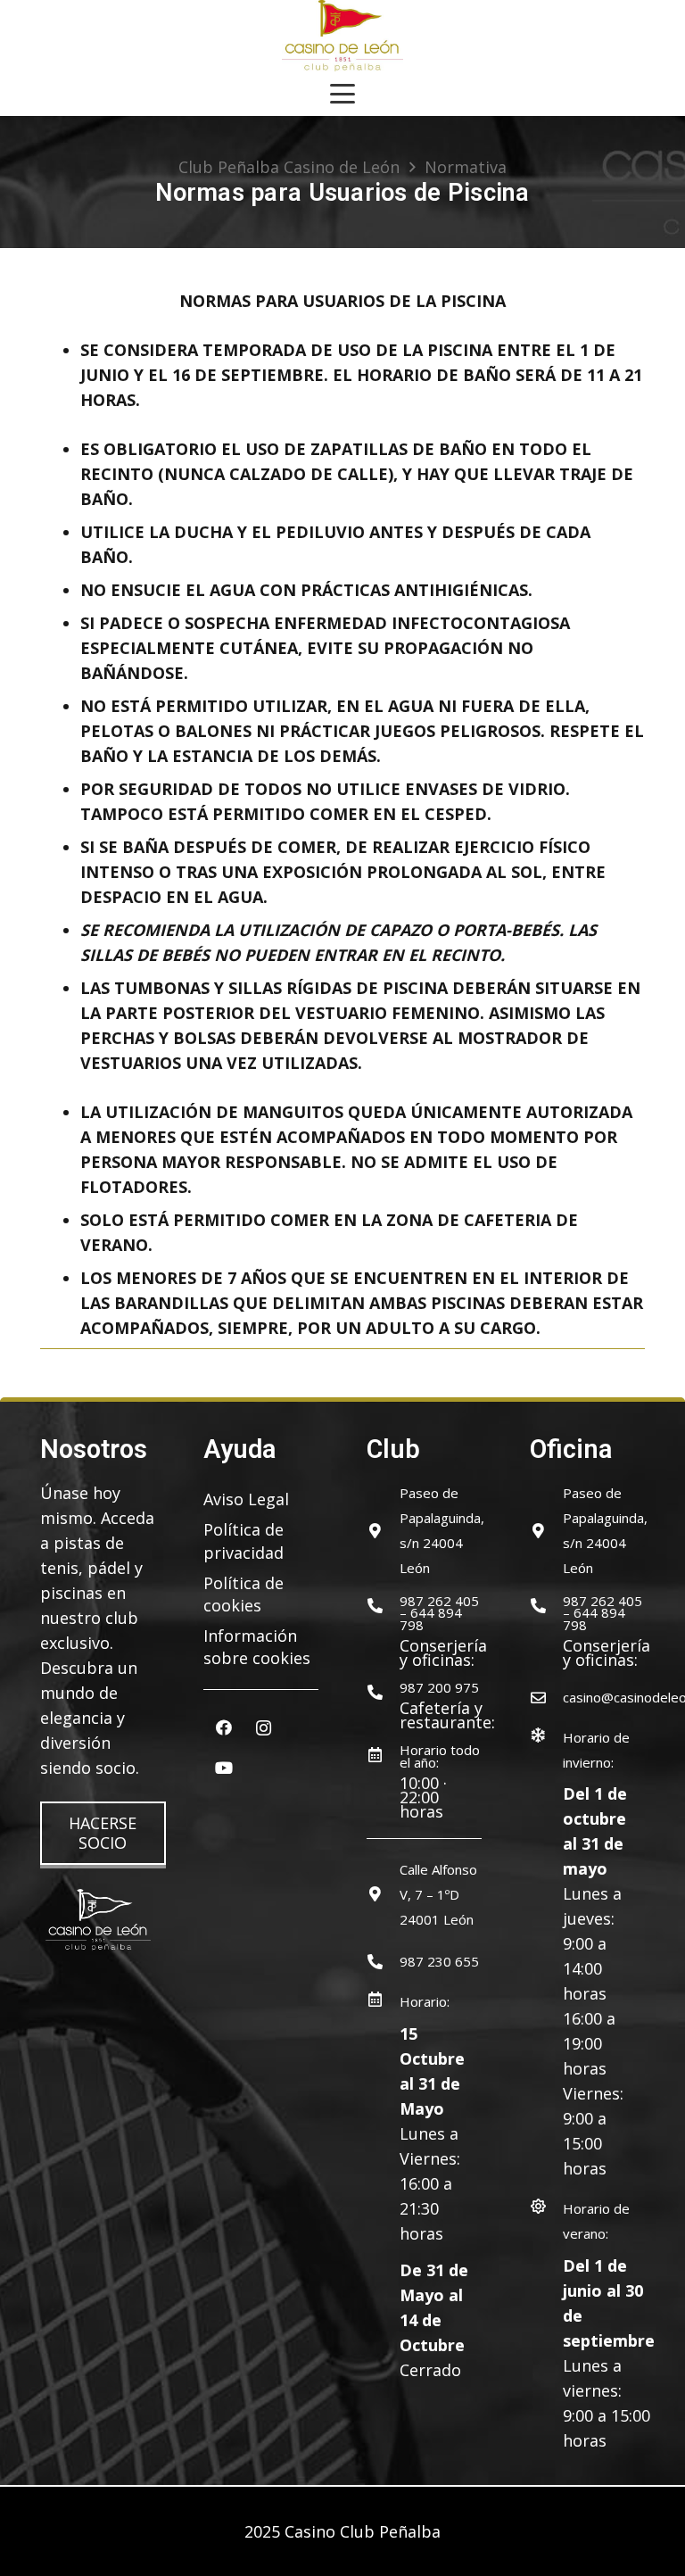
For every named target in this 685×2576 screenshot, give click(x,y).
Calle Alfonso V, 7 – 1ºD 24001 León (438, 1894)
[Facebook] (223, 1728)
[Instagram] (264, 1728)
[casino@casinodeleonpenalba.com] (546, 1698)
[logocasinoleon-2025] (342, 36)
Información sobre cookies (257, 1647)
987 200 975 (439, 1687)
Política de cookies (243, 1594)
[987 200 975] (383, 1692)
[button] (343, 94)
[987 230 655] (383, 1962)
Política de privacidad (243, 1541)
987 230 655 (439, 1961)
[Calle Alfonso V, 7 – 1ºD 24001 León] (383, 1894)
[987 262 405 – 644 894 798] (383, 1606)
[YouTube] (223, 1768)
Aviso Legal (246, 1499)
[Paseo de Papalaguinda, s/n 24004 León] (383, 1531)
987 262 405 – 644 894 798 (439, 1613)
